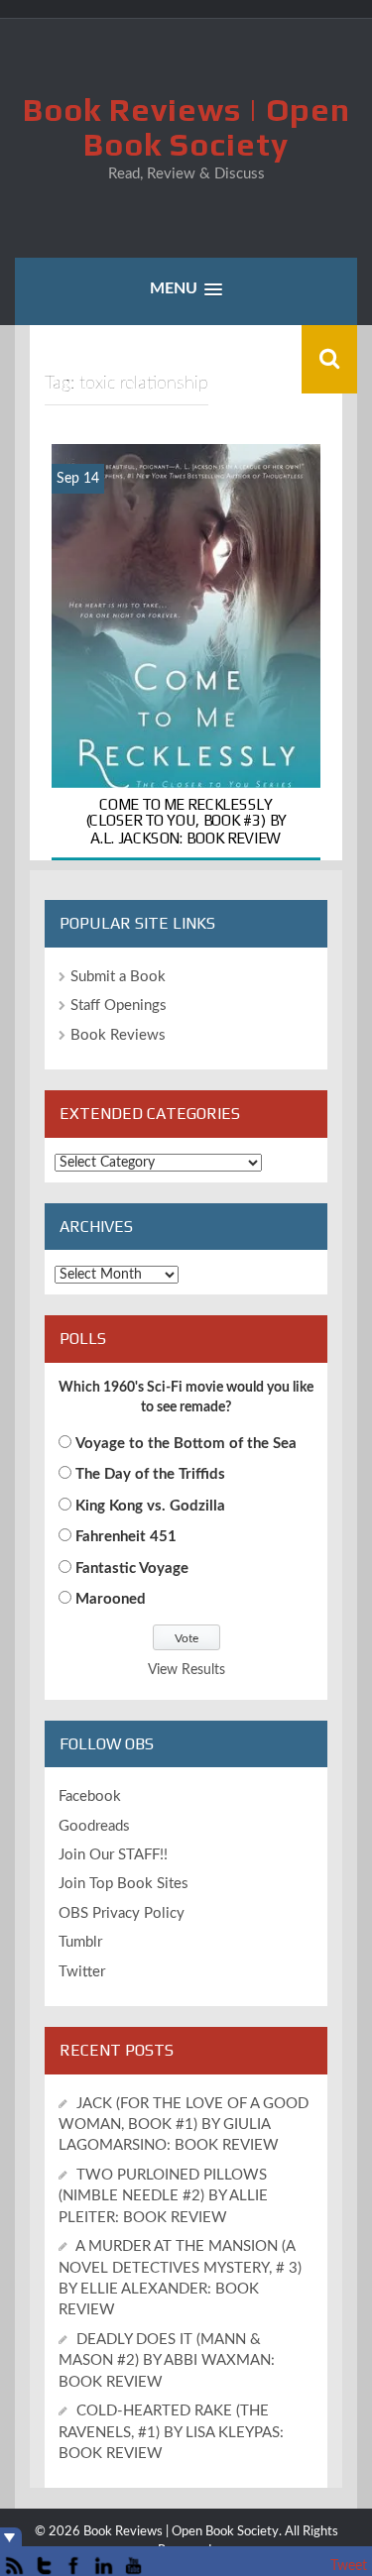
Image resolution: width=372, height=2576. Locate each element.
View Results (186, 1670)
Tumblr (80, 1942)
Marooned (111, 1599)
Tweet (349, 2566)
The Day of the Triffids (150, 1474)
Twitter (82, 1972)
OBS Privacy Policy (122, 1913)
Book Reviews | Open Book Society (186, 127)
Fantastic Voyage (132, 1568)
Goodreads (94, 1826)
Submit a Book (118, 977)
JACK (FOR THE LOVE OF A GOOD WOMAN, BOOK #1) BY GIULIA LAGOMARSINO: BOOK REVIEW (184, 2125)
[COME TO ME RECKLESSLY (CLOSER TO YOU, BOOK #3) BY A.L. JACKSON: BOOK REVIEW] (186, 652)
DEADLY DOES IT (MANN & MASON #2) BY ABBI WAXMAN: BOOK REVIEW (167, 2361)
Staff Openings (119, 1006)
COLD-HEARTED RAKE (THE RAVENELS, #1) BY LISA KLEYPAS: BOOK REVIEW (171, 2432)
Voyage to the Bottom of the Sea (186, 1444)
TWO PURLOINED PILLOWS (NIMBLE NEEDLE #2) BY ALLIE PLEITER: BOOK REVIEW (163, 2196)
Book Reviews (118, 1035)
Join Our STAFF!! (113, 1855)
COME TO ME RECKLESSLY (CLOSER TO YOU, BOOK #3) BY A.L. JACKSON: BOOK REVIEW (186, 821)
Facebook (90, 1796)
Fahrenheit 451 (126, 1537)
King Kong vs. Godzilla (150, 1506)
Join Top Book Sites (124, 1884)
